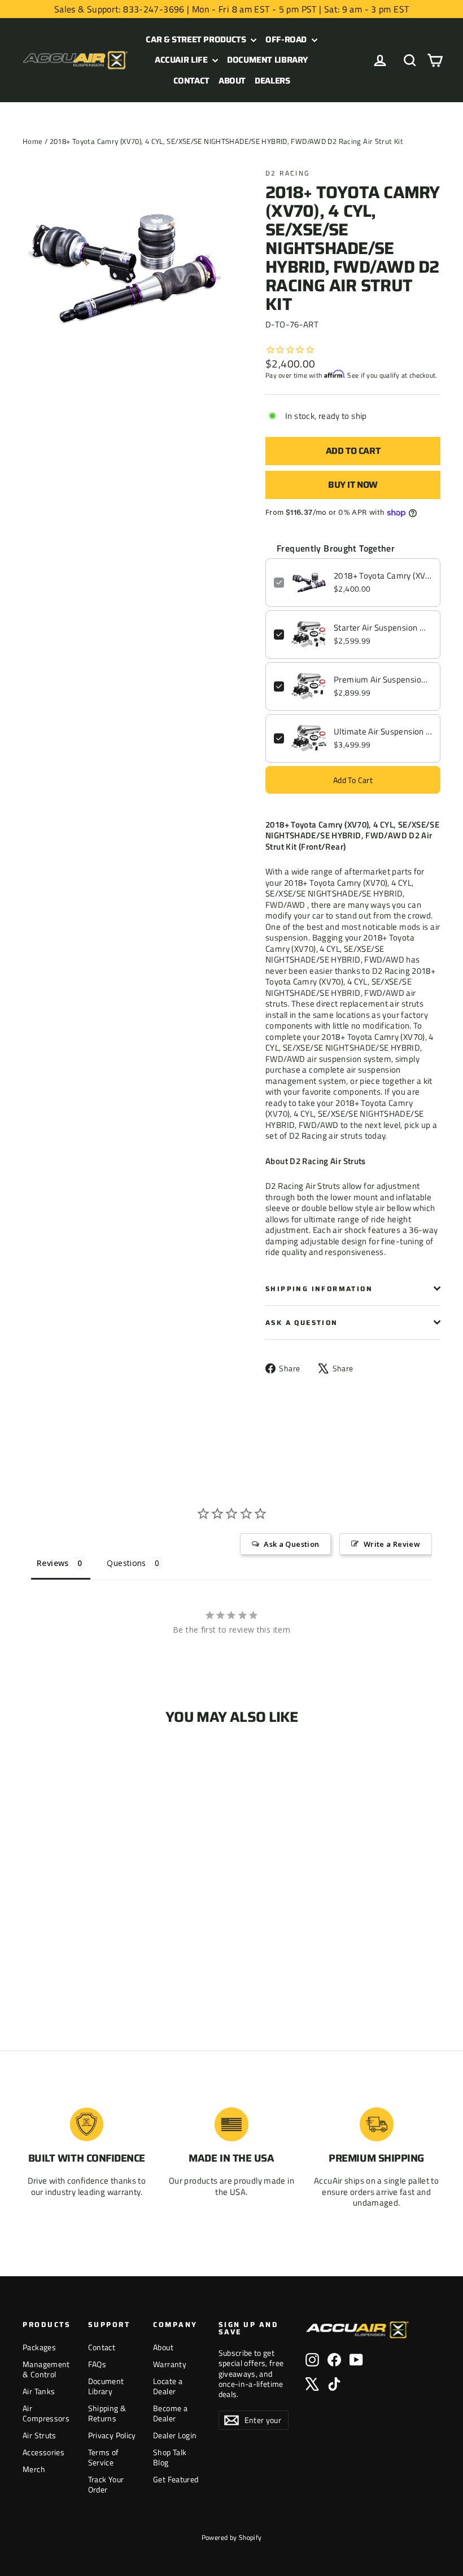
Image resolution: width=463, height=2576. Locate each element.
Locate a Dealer (168, 2386)
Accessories (43, 2452)
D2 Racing (288, 173)
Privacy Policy (112, 2435)
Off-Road (287, 40)
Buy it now (353, 485)
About (232, 81)
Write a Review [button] (392, 1544)
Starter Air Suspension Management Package (383, 628)
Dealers (272, 81)
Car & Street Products (197, 40)
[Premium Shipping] (377, 2124)
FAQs (97, 2364)
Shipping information (319, 1289)
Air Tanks (39, 2391)
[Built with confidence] (86, 2124)
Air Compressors (46, 2413)
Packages (39, 2347)
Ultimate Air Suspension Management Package (383, 732)
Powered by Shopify (232, 2537)
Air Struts (40, 2435)
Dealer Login (175, 2435)
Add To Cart (353, 780)
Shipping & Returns (107, 2413)
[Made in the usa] (231, 2124)
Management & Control (46, 2369)
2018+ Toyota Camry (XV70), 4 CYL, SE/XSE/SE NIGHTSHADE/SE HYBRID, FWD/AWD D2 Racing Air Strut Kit (383, 576)
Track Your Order (106, 2484)
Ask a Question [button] (291, 1544)
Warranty (170, 2364)
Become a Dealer (170, 2413)
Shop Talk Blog (170, 2457)
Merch (34, 2469)
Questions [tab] (126, 1563)
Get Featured (176, 2479)
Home (33, 141)
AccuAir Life (182, 60)
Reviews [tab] (53, 1563)
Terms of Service (104, 2457)
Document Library (268, 60)
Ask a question (302, 1322)
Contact (191, 81)
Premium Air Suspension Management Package (383, 680)
